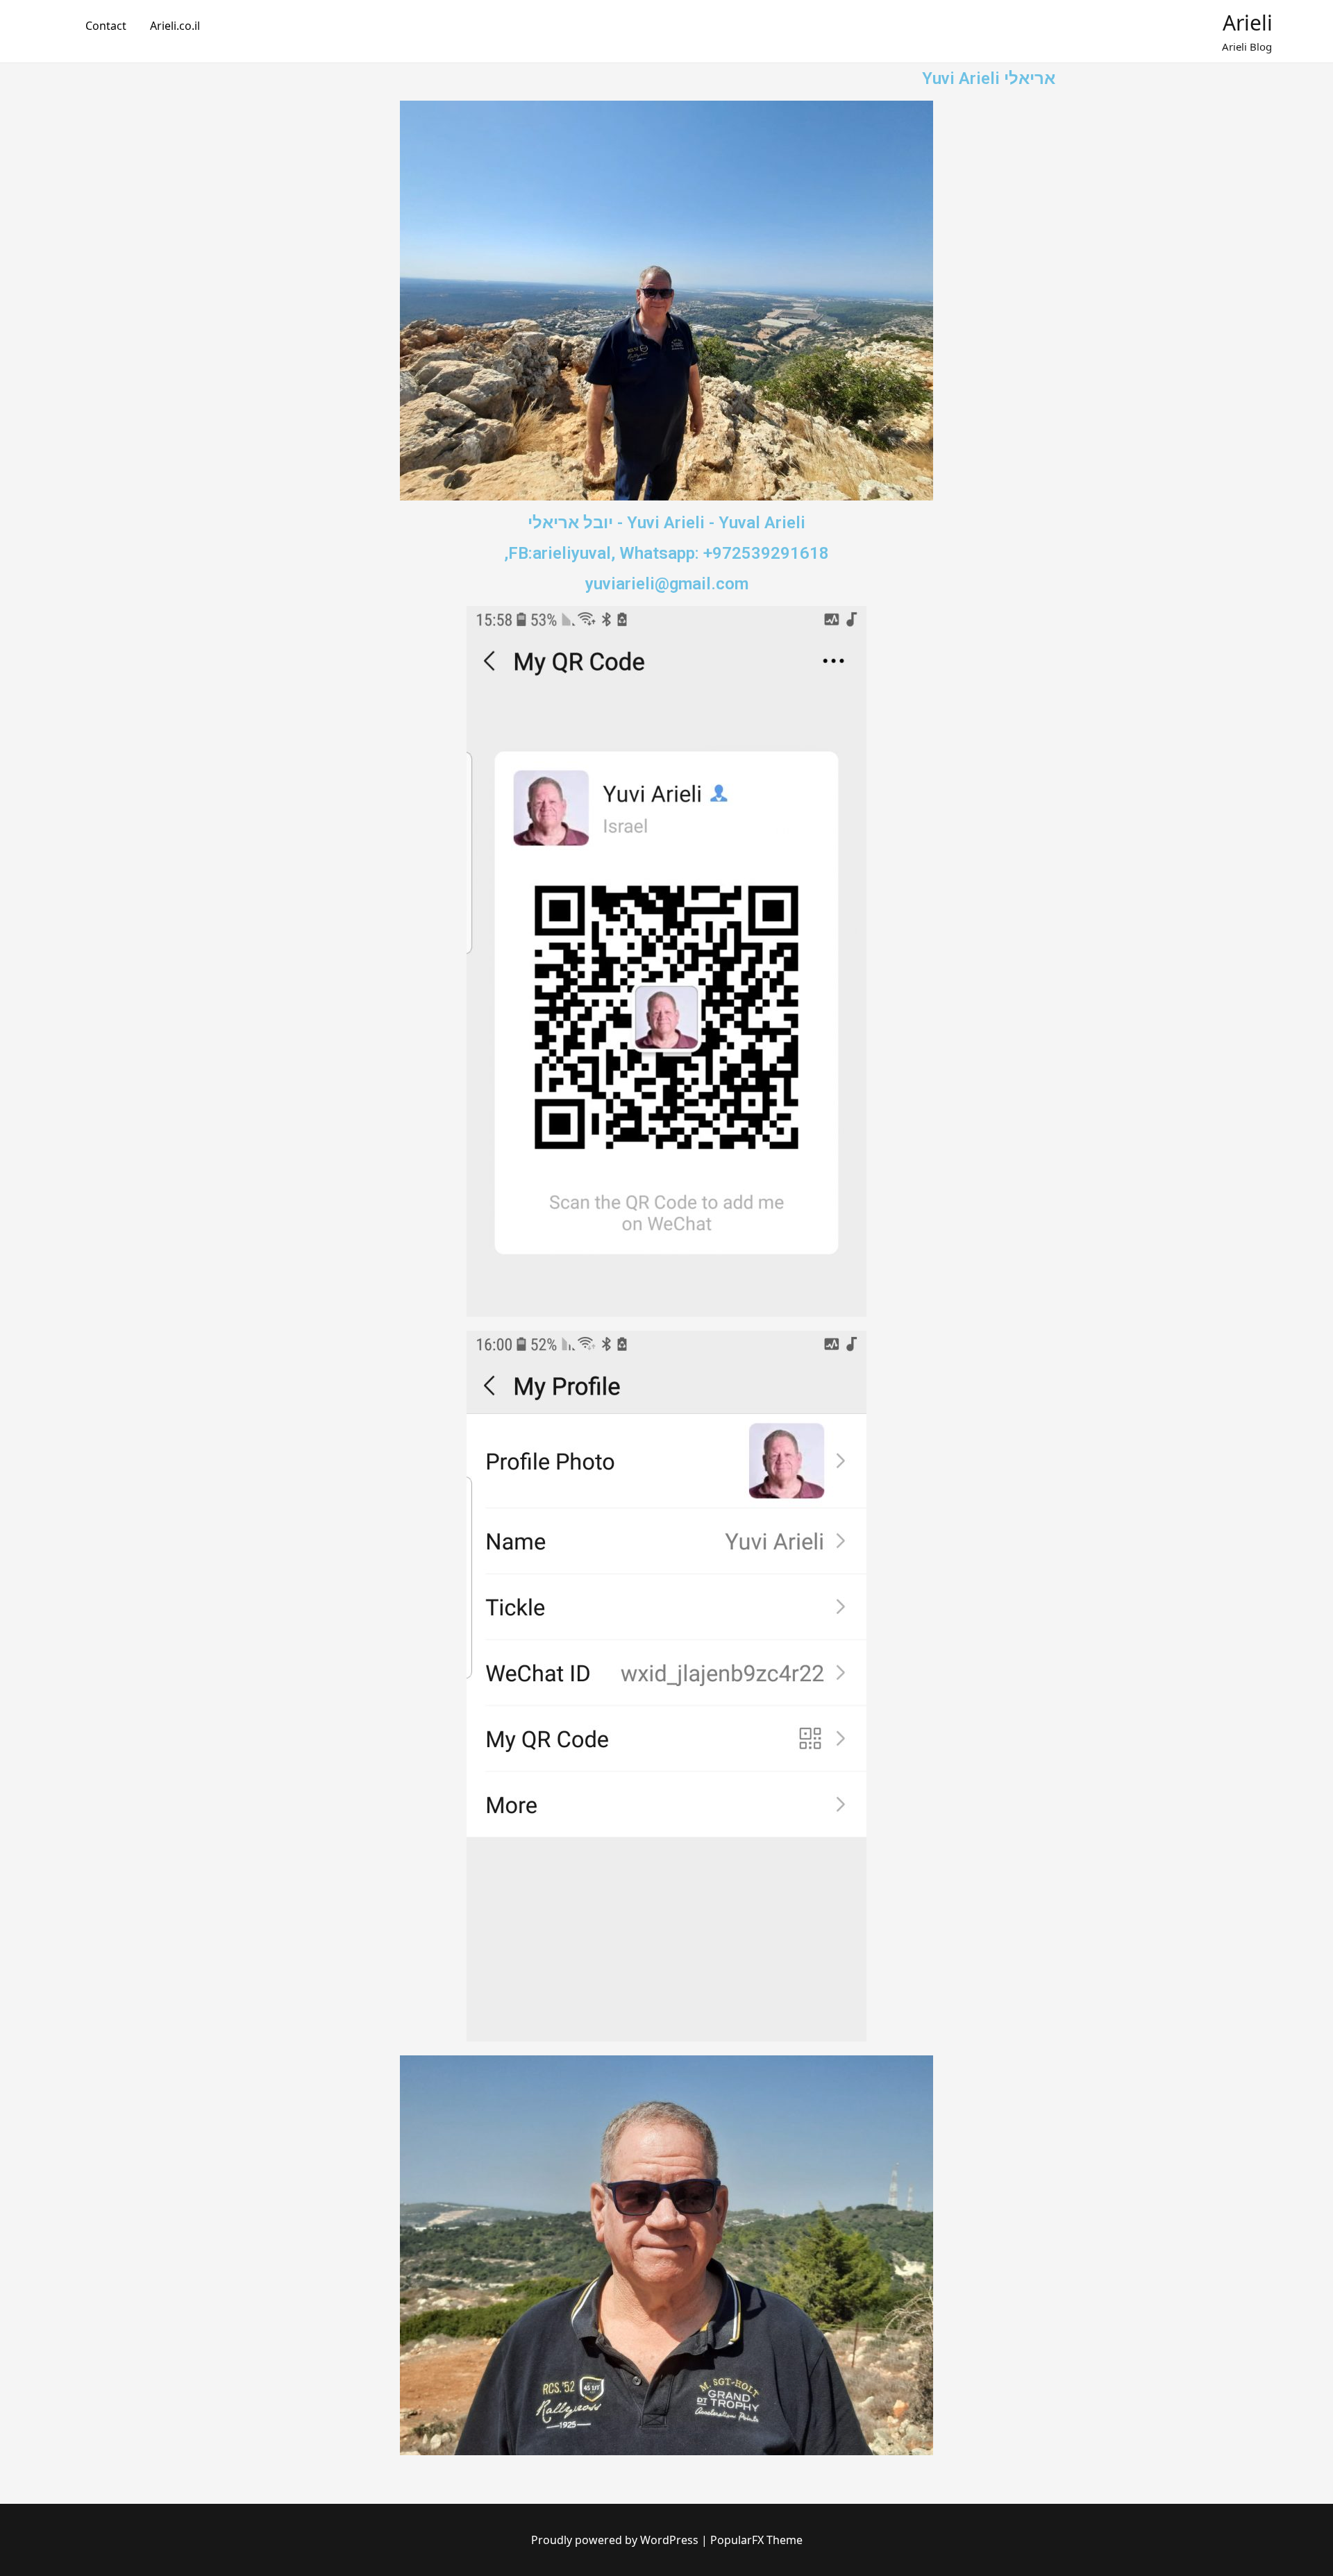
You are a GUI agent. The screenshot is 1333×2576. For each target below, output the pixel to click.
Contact (106, 26)
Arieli (1248, 23)
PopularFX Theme (756, 2540)
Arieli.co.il (175, 26)
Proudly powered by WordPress (616, 2540)
